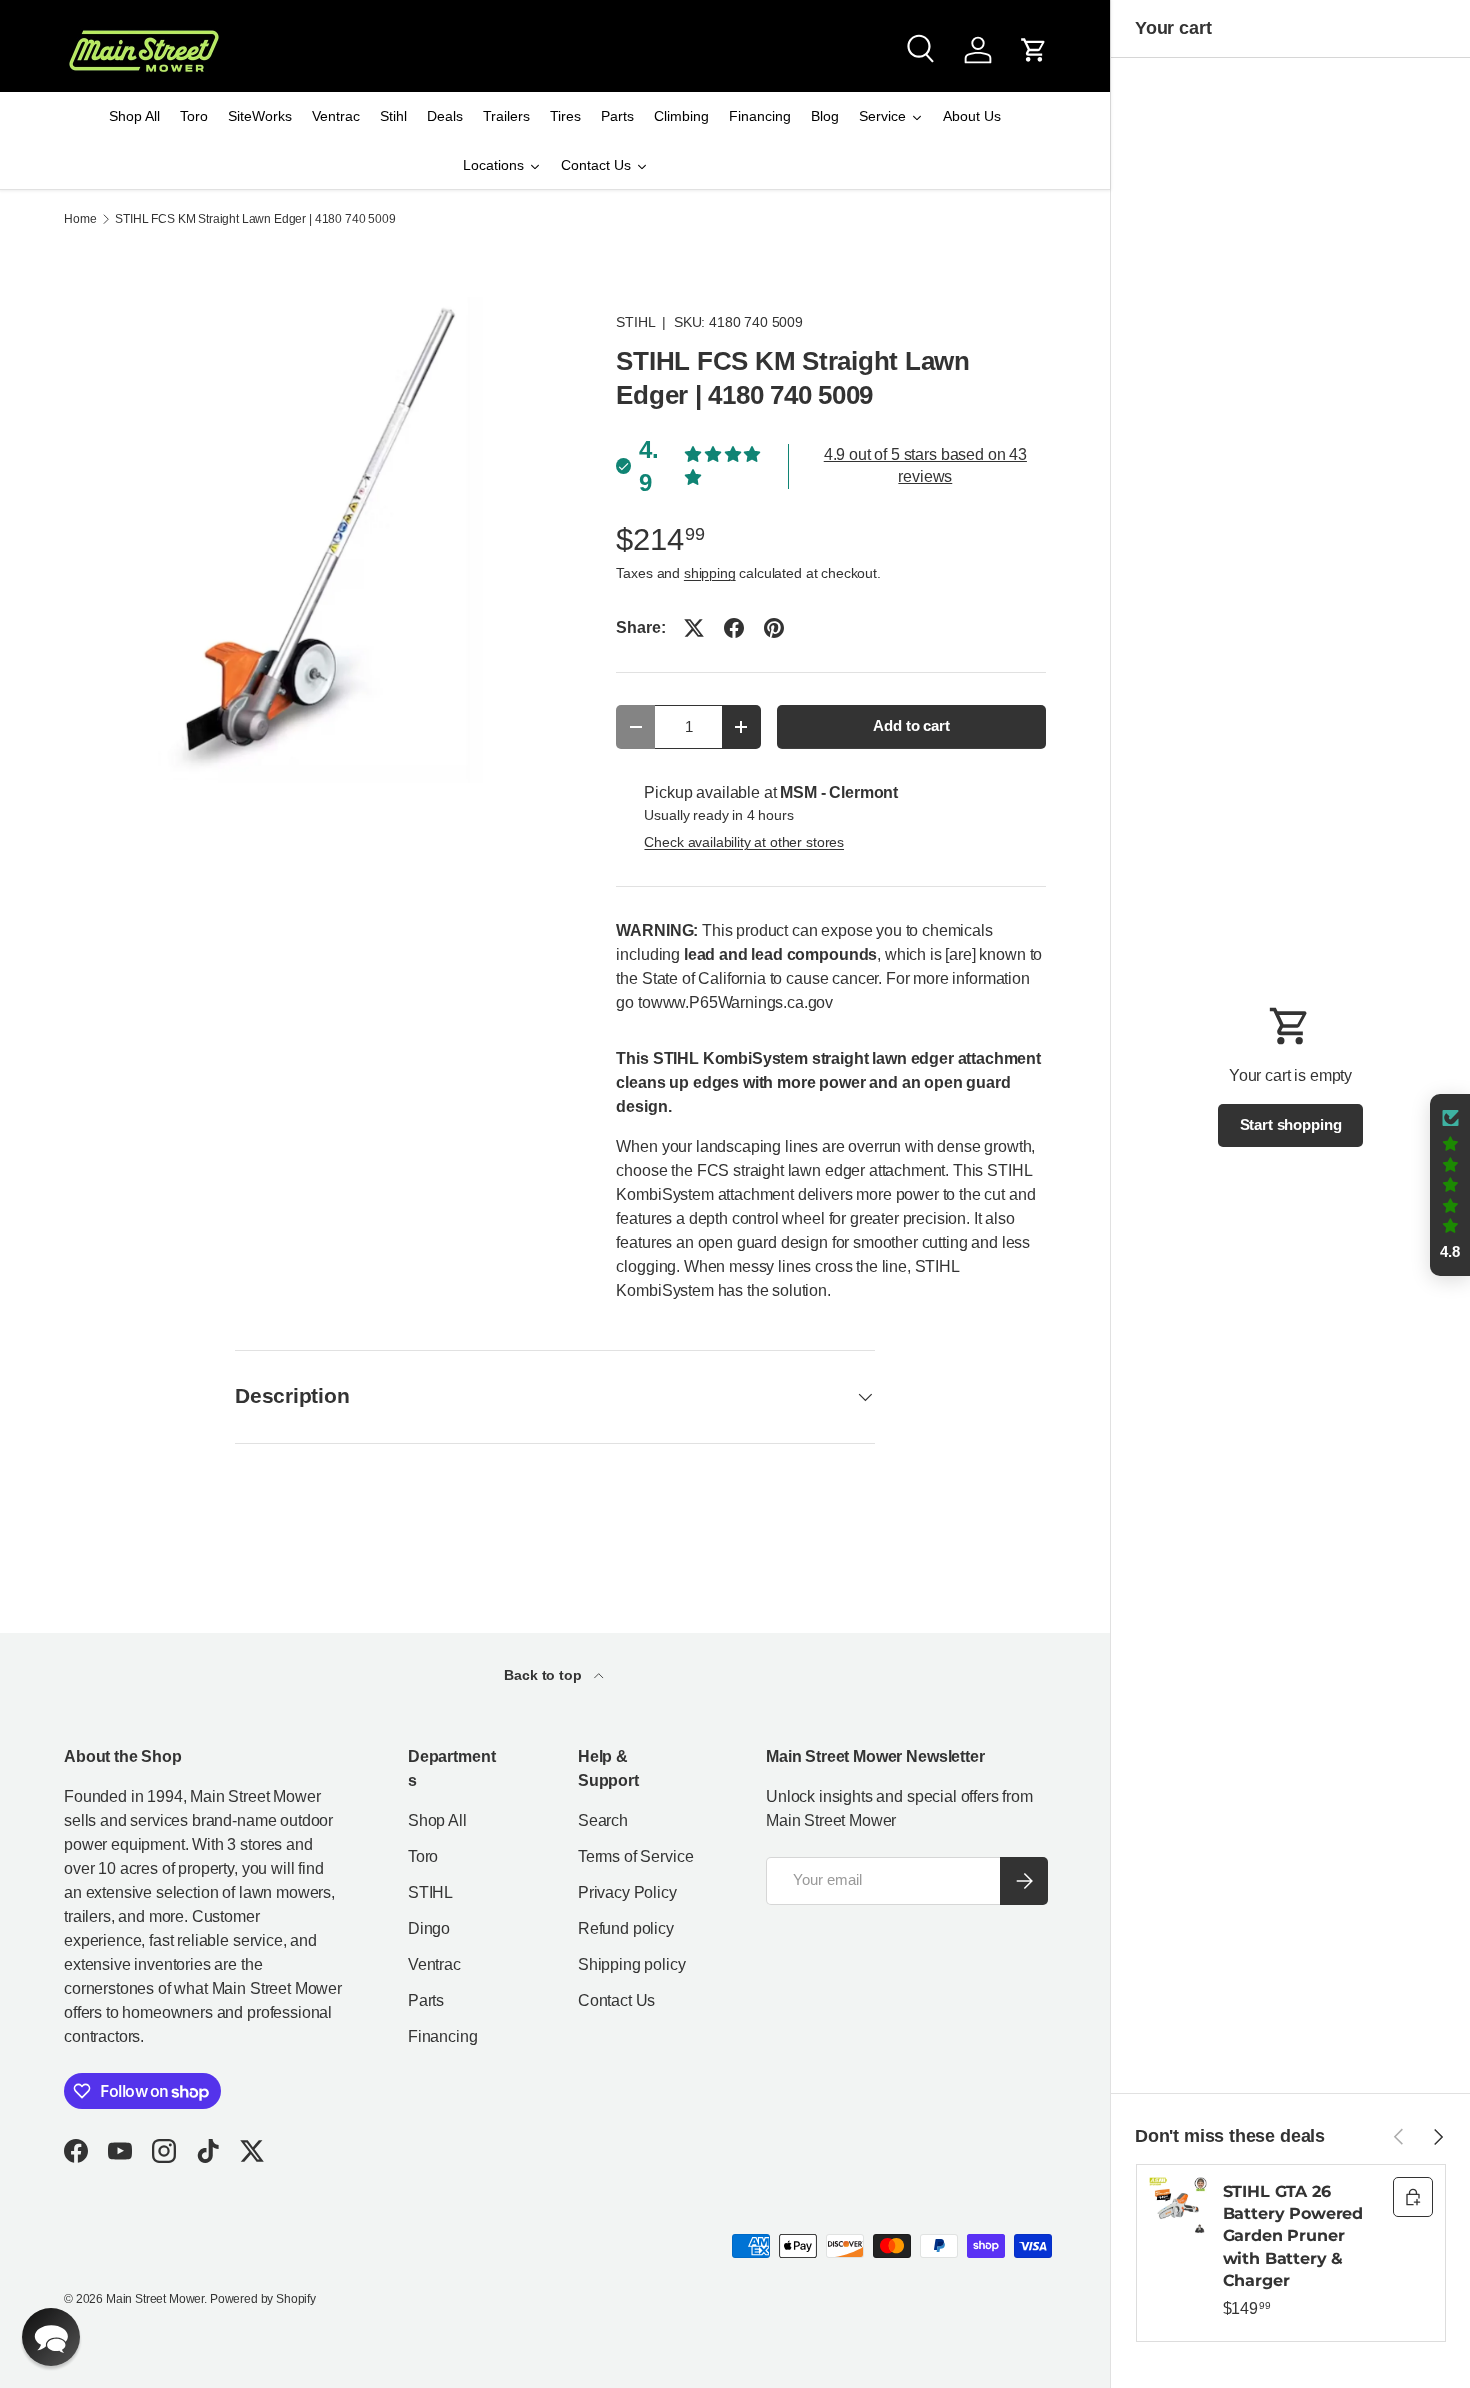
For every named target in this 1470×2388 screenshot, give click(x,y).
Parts (426, 2000)
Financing (443, 2036)
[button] (1034, 50)
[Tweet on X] (694, 628)
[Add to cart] (1413, 2197)
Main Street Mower (155, 2299)
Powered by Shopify (263, 2299)
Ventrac (434, 1964)
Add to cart (911, 726)
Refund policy (626, 1928)
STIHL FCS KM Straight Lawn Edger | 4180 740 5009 (255, 219)
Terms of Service (635, 1856)
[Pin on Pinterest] (774, 628)
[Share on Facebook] (734, 628)
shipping (710, 573)
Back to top (544, 1675)
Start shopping (1291, 1125)
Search (603, 1820)
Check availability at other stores (744, 842)
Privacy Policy (627, 1892)
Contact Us (616, 2000)
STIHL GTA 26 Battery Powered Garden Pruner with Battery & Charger (1293, 2236)
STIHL (635, 322)
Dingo (429, 1928)
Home (80, 219)
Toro (423, 1856)
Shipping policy (632, 1964)
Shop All (437, 1820)
